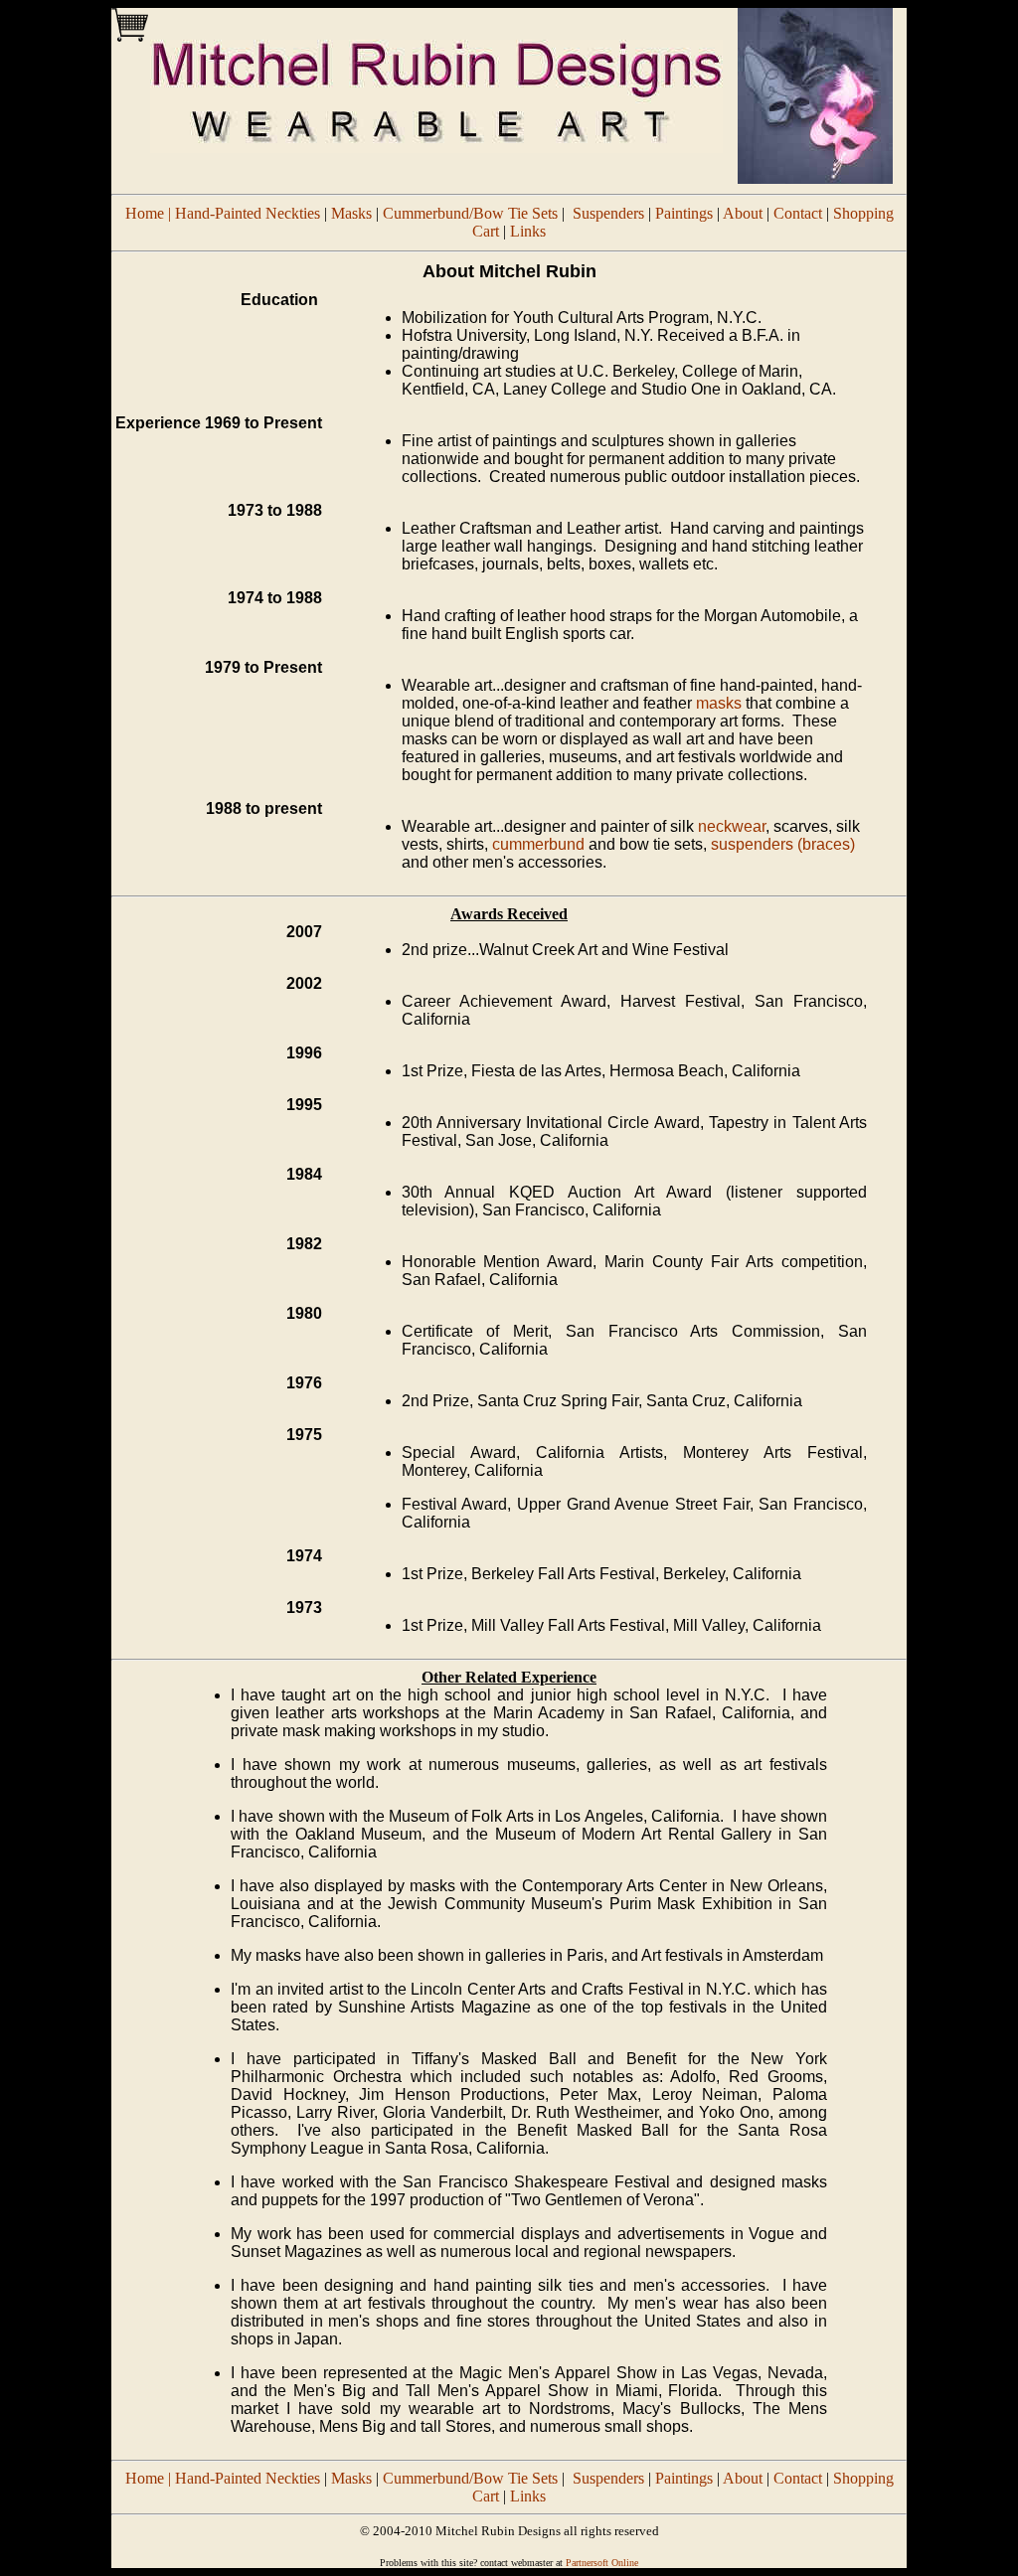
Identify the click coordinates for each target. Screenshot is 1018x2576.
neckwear (732, 826)
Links (528, 231)
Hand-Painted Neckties (248, 213)
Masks (351, 213)
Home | (150, 213)
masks (719, 703)
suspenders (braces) (783, 844)
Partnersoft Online (602, 2563)
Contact (798, 213)
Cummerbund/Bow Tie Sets (470, 213)
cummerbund (538, 844)
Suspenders (608, 213)
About (743, 213)
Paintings (684, 213)
